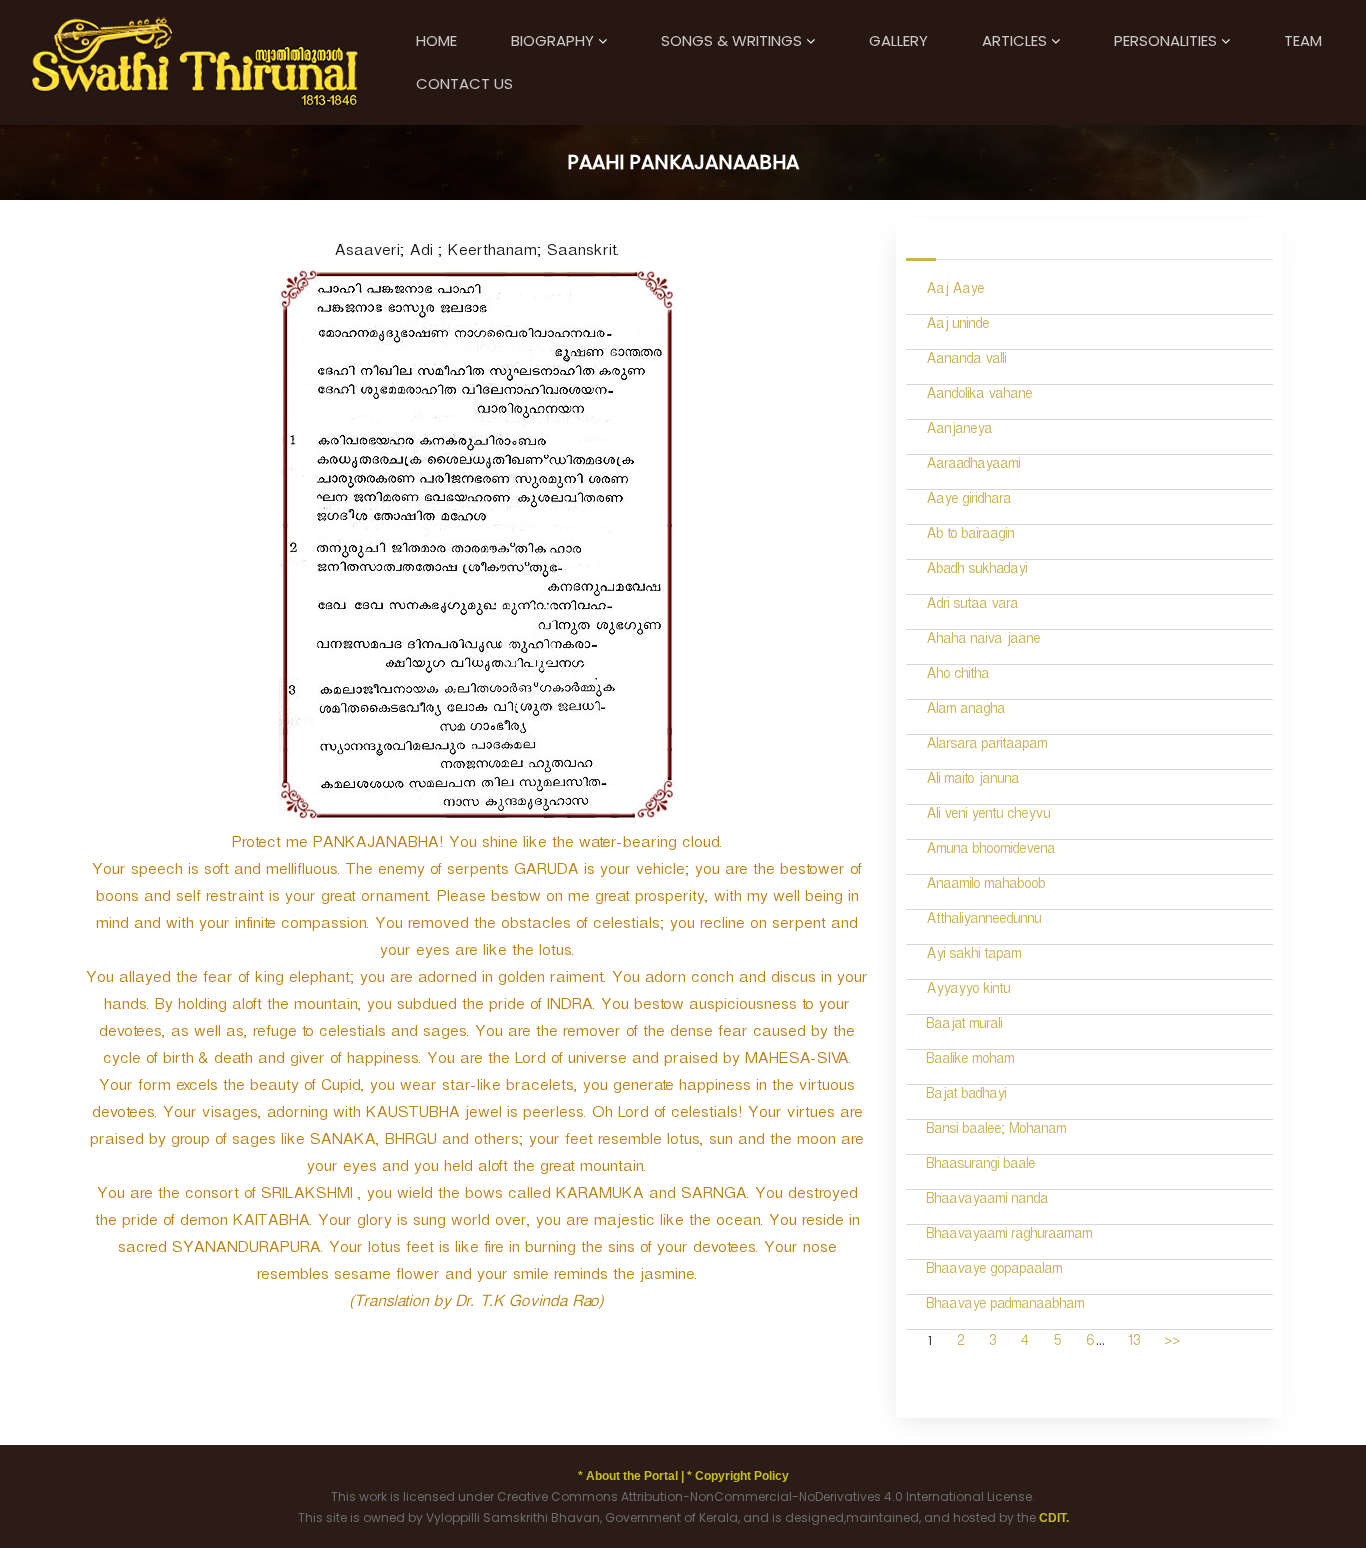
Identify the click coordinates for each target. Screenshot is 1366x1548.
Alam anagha (965, 711)
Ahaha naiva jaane (983, 641)
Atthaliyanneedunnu (983, 921)
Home (436, 40)
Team (1303, 40)
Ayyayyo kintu (968, 991)
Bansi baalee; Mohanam (996, 1131)
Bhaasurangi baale (980, 1166)
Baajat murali (964, 1026)
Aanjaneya (959, 431)
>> (1172, 1343)
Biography (552, 40)
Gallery (898, 40)
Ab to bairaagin (970, 536)
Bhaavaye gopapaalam (994, 1271)
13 (1133, 1343)
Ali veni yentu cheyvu (988, 816)
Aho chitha (957, 676)
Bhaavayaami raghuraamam (1009, 1236)
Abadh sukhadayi (976, 571)
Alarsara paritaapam (986, 746)
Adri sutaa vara (972, 606)
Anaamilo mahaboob (985, 886)
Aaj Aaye (955, 291)
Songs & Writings (731, 40)
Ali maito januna (972, 781)
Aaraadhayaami (973, 466)
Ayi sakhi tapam (973, 956)
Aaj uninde (957, 326)
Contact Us (464, 83)
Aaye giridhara (968, 501)
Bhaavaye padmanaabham (1005, 1306)
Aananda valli (966, 361)
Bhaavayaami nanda (987, 1201)
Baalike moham (970, 1061)
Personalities (1165, 40)
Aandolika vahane (979, 396)
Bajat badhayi (966, 1096)
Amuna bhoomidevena (990, 851)
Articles (1014, 40)
